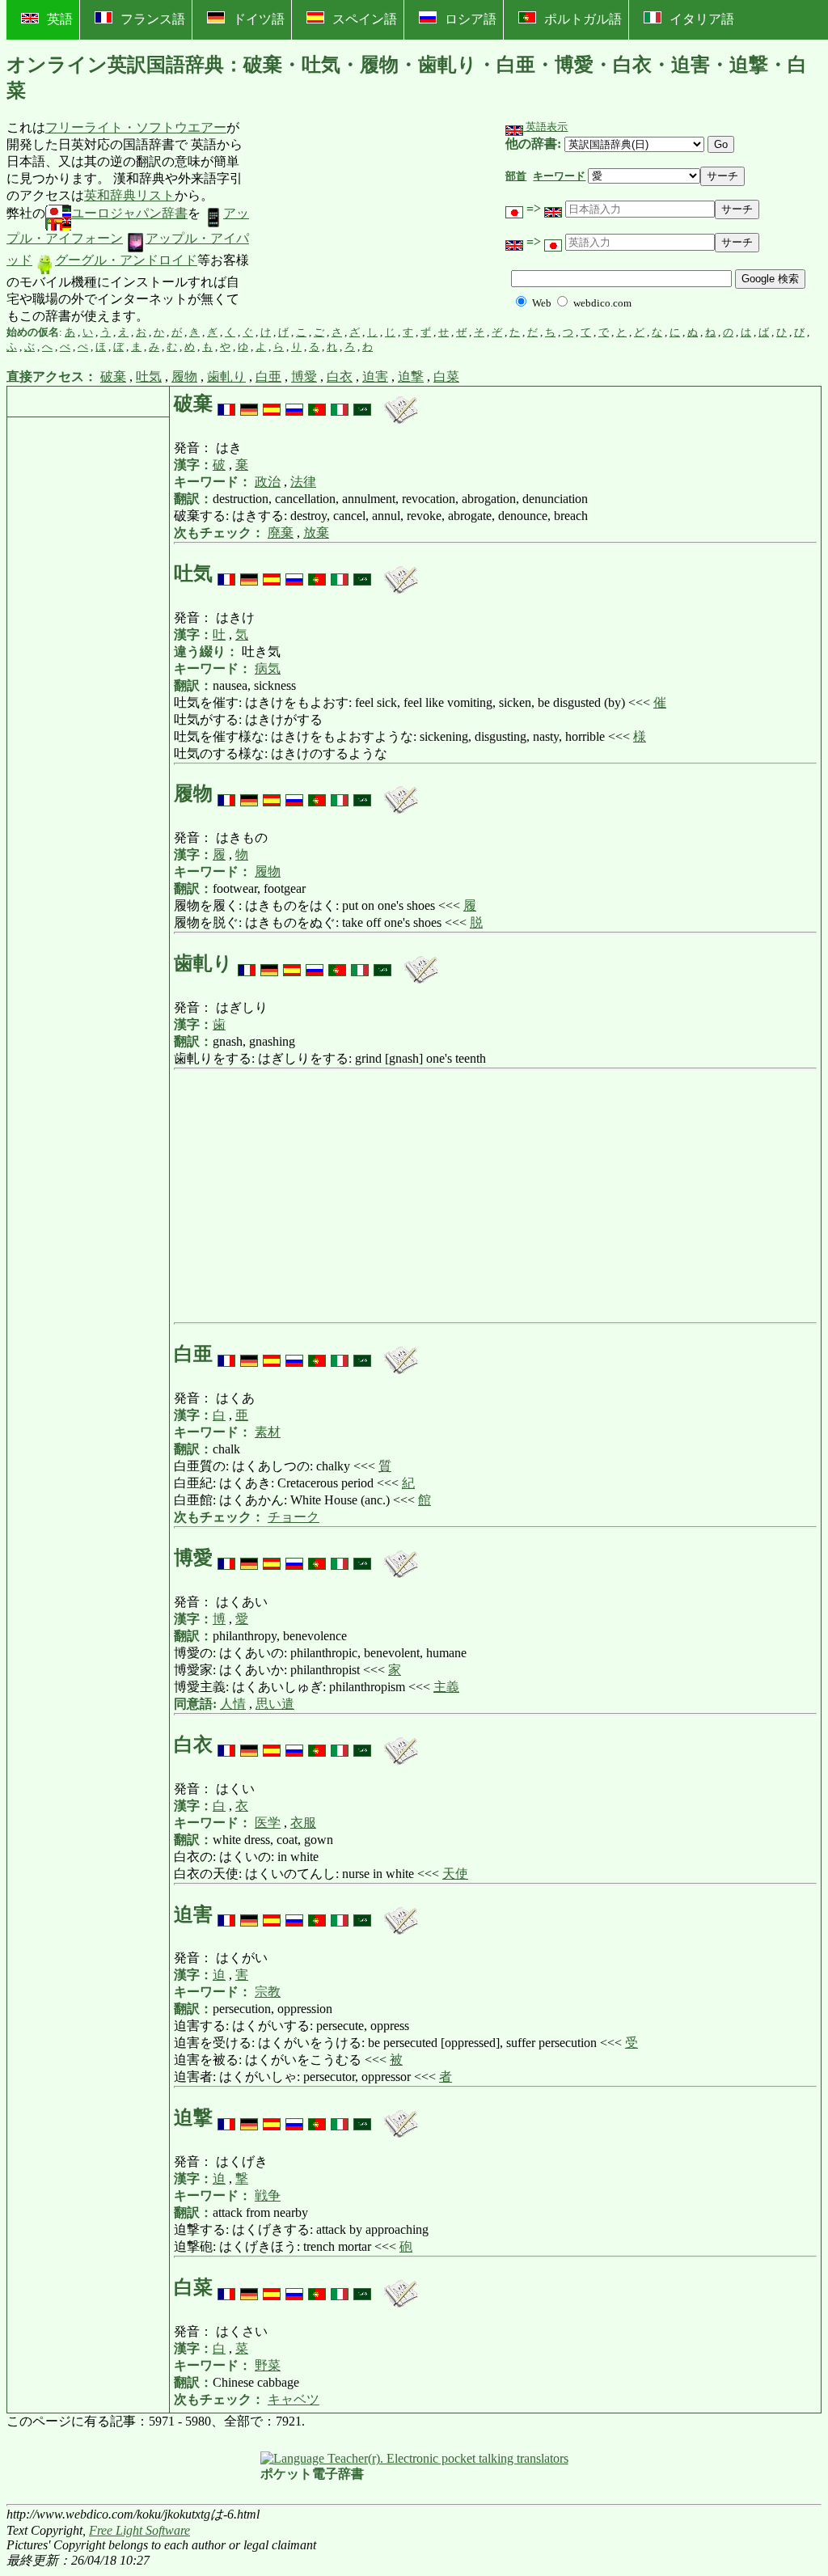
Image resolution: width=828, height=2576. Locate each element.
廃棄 (281, 533)
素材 (268, 1432)
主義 (446, 1687)
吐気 (149, 376)
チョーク (294, 1517)
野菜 (268, 2365)
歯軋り (226, 376)
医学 (268, 1823)
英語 (60, 19)
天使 (455, 1874)
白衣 (340, 376)
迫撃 (411, 376)
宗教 (268, 1992)
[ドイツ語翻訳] (249, 404)
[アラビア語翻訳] (362, 404)
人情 (233, 1704)
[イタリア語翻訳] (340, 404)
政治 (268, 482)
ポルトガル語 (583, 19)
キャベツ (294, 2399)
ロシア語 (471, 19)
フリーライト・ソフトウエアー (136, 127)
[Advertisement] (372, 222)
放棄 (316, 533)
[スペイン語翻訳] (272, 404)
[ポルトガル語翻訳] (317, 404)
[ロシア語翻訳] (294, 404)
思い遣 (275, 1704)
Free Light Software (139, 2530)
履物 (184, 376)
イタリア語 (702, 19)
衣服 (303, 1823)
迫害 (375, 376)
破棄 (113, 376)
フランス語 (153, 19)
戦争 (268, 2195)
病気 (268, 668)
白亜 (268, 376)
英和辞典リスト (129, 195)
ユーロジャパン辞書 (129, 213)
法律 (303, 482)
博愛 (304, 376)
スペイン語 (365, 19)
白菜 (446, 376)
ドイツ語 (259, 19)
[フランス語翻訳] (226, 404)
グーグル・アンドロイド (126, 260)
